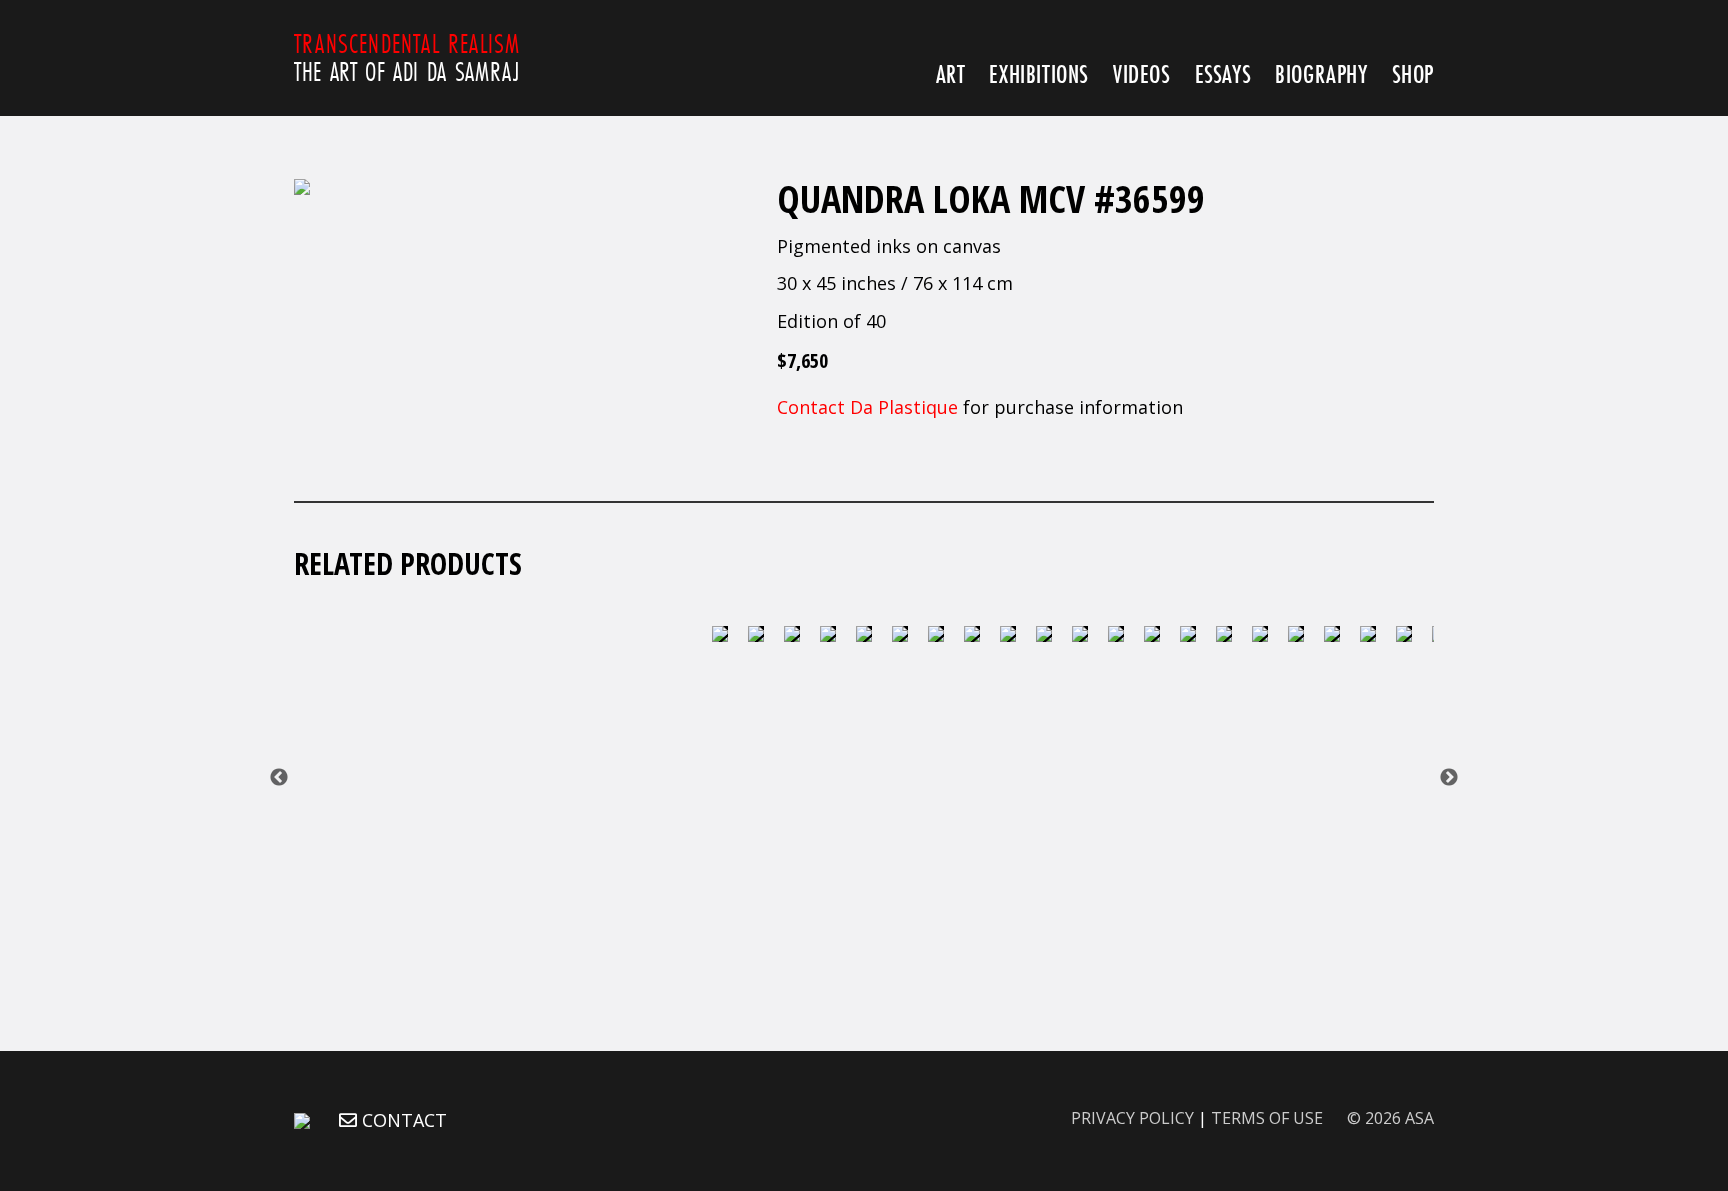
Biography (1321, 73)
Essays (1223, 73)
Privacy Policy (1132, 1118)
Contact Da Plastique (867, 407)
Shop (1413, 73)
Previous (279, 778)
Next (1449, 778)
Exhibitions (1039, 73)
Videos (1142, 73)
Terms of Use (1267, 1118)
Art (951, 73)
